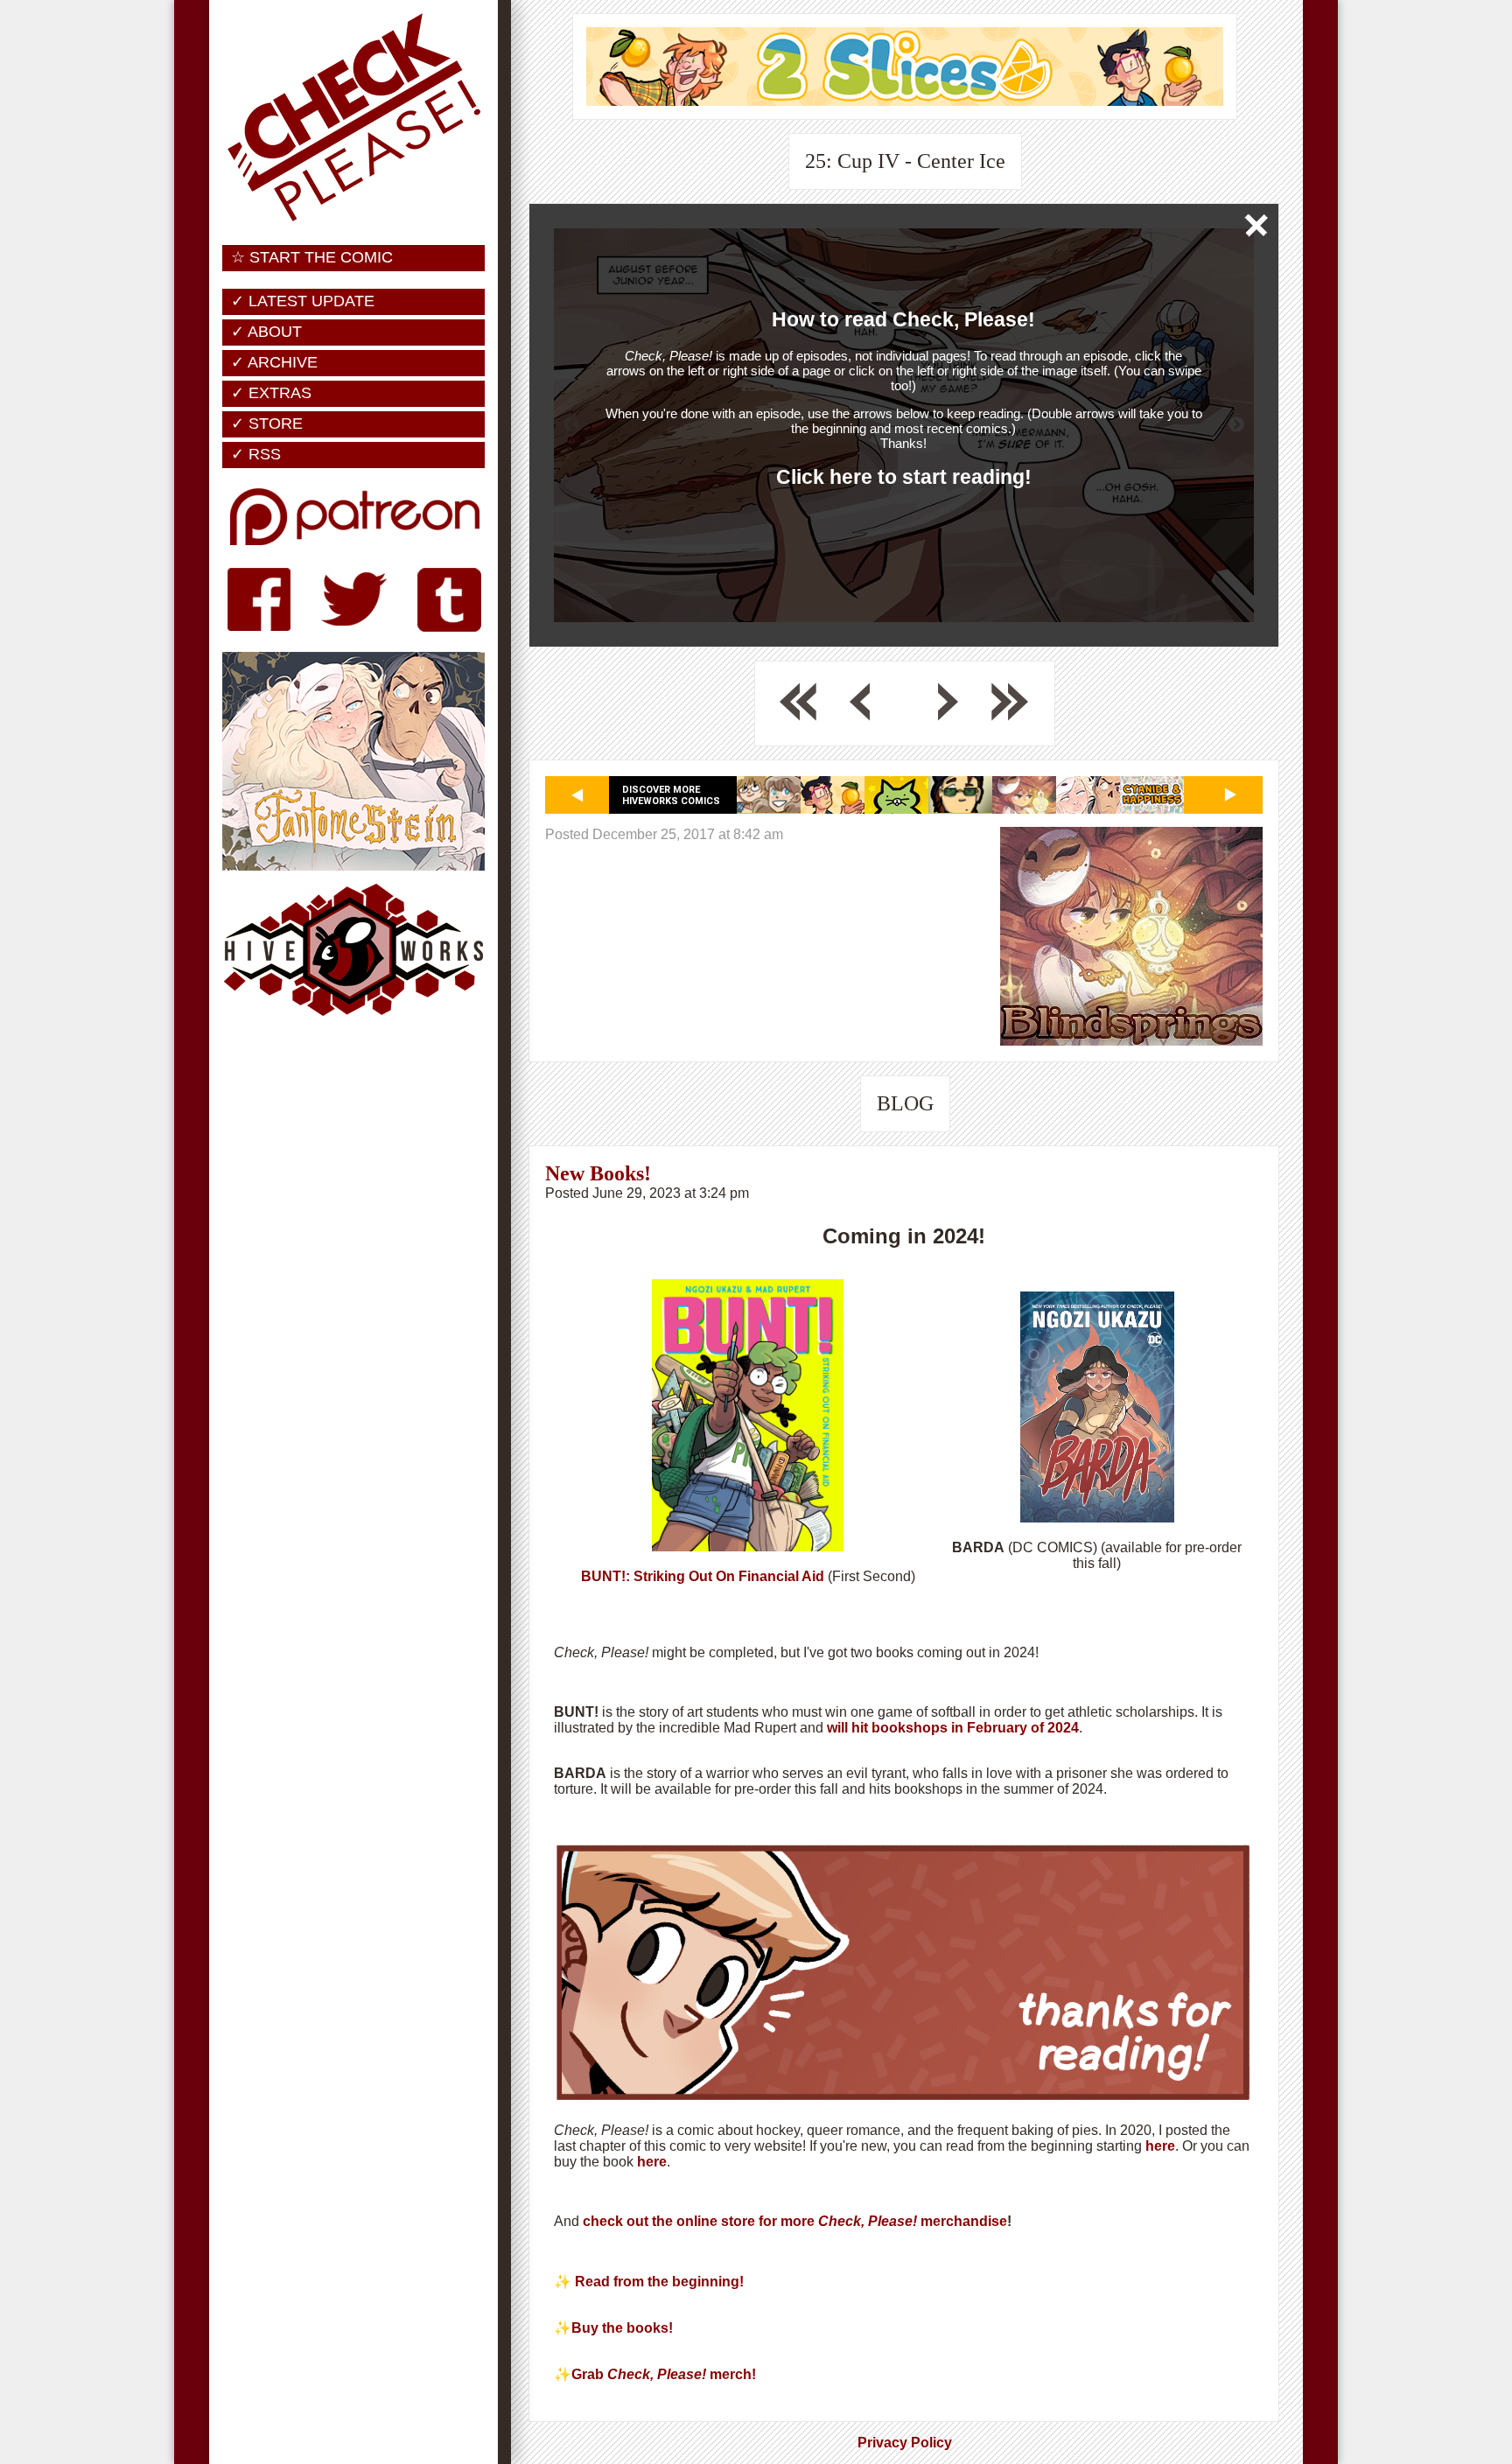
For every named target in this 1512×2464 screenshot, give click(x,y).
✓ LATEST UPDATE (303, 301)
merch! (733, 2374)
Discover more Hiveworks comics (671, 795)
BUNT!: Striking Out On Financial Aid (703, 1576)
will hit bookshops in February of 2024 (951, 1728)
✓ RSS (256, 454)
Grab (589, 2374)
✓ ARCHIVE (274, 362)
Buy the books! (624, 2328)
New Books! (598, 1173)
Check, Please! (868, 2221)
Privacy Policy (905, 2443)
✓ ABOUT (266, 332)
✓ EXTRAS (271, 393)
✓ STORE (267, 423)
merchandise (962, 2221)
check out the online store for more (700, 2221)
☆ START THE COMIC (312, 257)
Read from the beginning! (659, 2282)
